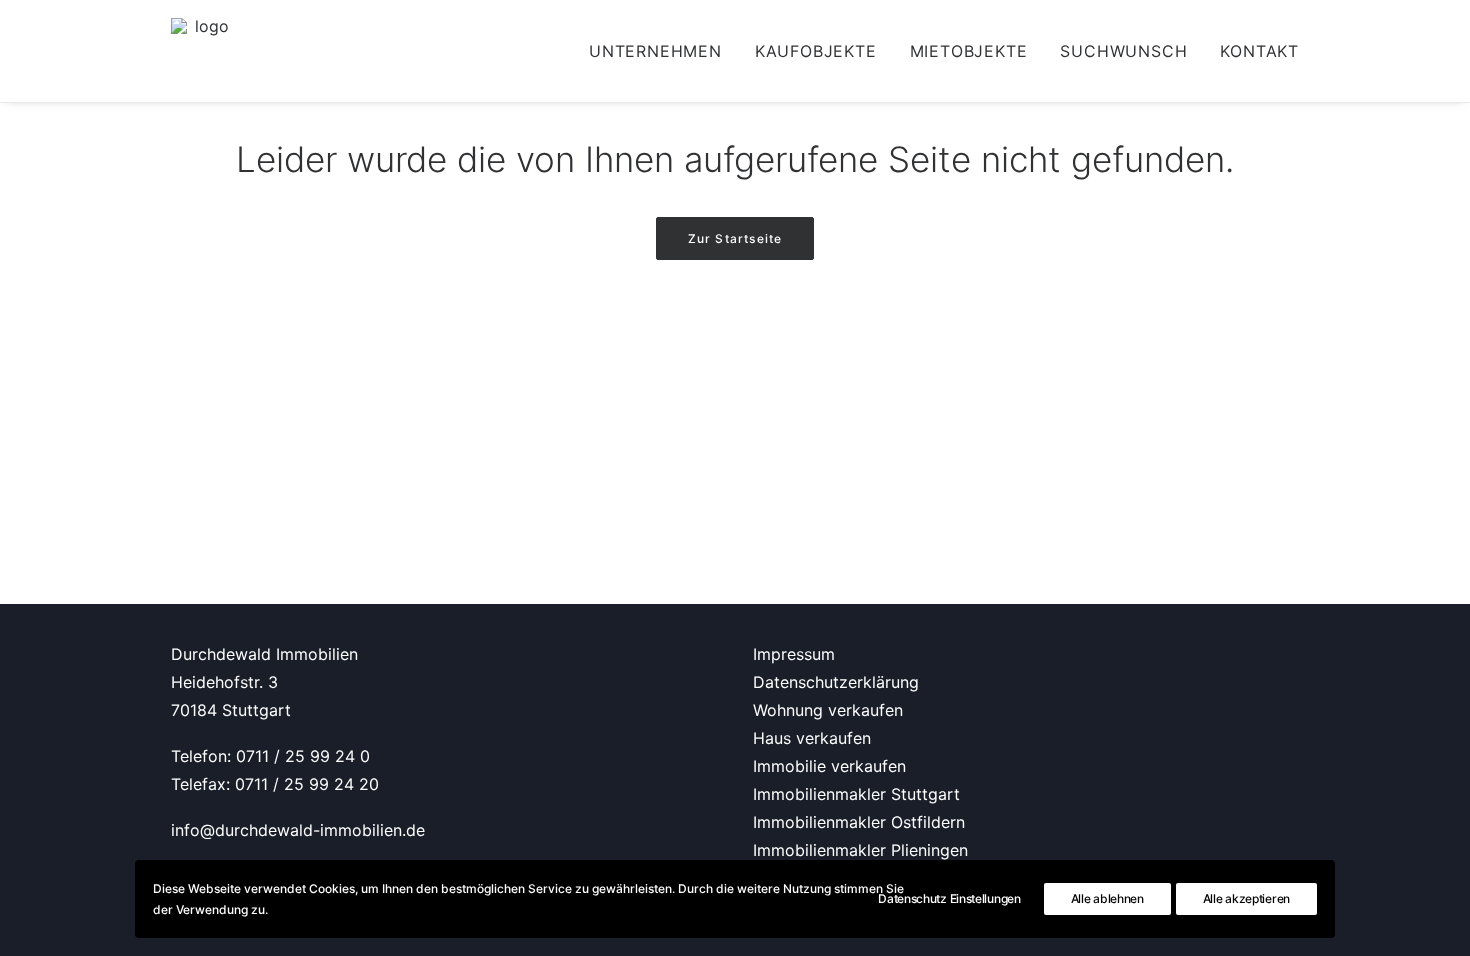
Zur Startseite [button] (735, 238)
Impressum (794, 654)
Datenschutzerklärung (836, 682)
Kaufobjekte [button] (816, 51)
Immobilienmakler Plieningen (860, 850)
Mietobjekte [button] (969, 51)
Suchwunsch (1123, 51)
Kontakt (1259, 51)
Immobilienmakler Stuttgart (856, 794)
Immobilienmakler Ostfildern (859, 822)
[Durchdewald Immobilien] (204, 51)
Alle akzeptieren (1246, 898)
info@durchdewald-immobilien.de (298, 830)
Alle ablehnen (1107, 898)
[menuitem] (662, 51)
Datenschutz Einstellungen (949, 898)
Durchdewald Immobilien (264, 654)
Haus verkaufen (812, 738)
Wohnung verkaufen (828, 710)
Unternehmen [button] (655, 51)
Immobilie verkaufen (829, 766)
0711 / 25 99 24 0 (303, 756)
